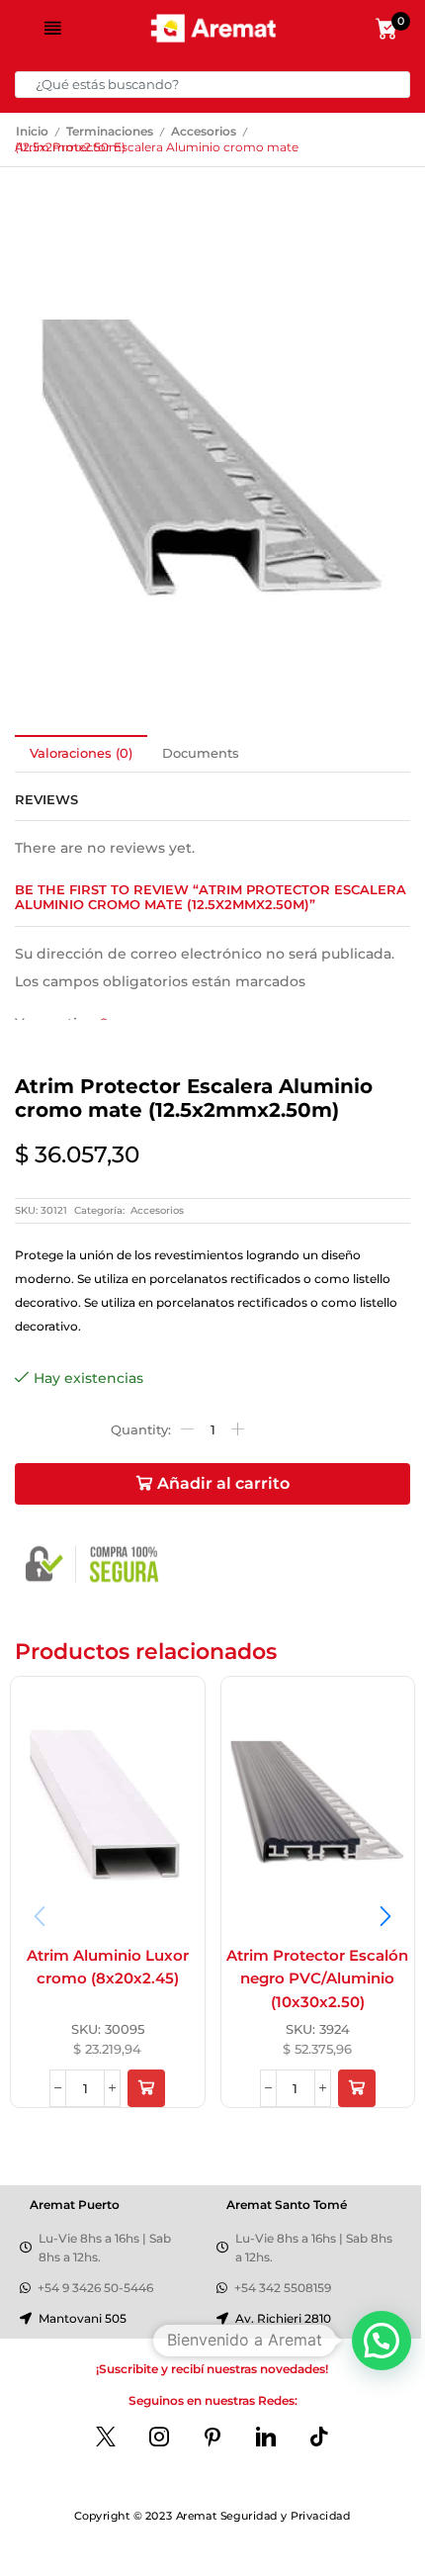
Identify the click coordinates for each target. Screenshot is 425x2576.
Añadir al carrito (223, 1483)
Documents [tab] (201, 753)
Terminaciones (110, 132)
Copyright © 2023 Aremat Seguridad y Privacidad (212, 2516)
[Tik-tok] (319, 2437)
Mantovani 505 (83, 2318)
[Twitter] (106, 2437)
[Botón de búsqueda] (397, 85)
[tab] (81, 753)
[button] (146, 2088)
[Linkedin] (266, 2437)
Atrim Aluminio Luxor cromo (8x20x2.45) (108, 1968)
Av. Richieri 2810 (283, 2318)
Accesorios (204, 132)
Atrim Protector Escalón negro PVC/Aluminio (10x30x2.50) (317, 1979)
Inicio (32, 132)
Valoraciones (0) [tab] (81, 753)
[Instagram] (159, 2437)
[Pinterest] (212, 2437)
